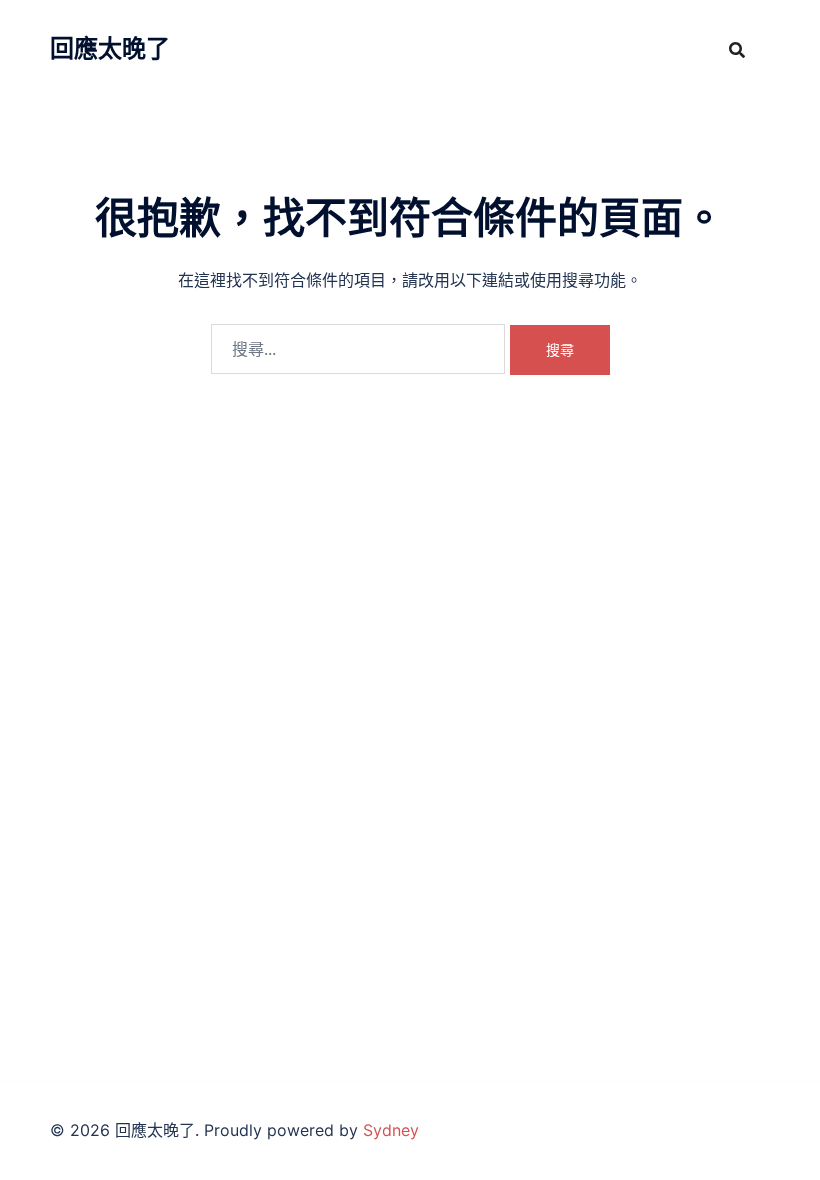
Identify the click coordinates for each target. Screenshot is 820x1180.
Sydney (391, 1130)
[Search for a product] (737, 50)
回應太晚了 (110, 48)
